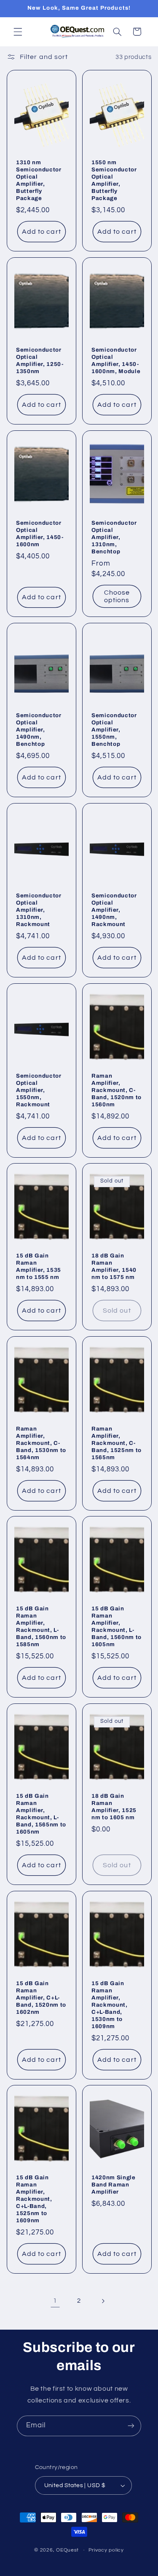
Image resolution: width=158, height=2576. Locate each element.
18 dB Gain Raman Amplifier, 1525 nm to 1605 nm (114, 1807)
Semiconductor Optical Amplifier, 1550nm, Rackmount (39, 1090)
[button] (18, 32)
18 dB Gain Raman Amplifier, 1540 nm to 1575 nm (114, 1266)
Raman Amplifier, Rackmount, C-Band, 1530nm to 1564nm (41, 1443)
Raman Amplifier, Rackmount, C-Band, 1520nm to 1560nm (116, 1090)
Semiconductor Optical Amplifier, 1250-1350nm (40, 360)
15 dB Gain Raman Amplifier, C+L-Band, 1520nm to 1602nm (41, 1997)
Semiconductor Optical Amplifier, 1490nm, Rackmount (114, 910)
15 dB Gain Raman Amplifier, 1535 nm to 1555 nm (39, 1266)
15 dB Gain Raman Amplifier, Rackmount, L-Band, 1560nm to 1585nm (41, 1626)
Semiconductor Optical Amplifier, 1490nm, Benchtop (39, 730)
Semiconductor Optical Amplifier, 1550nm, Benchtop (114, 730)
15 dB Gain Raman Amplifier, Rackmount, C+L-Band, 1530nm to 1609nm (110, 2004)
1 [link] (55, 2301)
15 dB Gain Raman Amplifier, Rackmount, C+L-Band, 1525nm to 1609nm (34, 2199)
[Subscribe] (131, 2426)
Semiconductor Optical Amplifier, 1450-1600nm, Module (116, 360)
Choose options (116, 596)
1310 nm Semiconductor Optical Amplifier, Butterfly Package (39, 180)
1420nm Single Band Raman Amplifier (114, 2185)
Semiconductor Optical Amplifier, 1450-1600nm (40, 534)
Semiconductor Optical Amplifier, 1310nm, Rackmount (39, 910)
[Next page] (103, 2301)
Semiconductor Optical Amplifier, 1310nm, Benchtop (114, 537)
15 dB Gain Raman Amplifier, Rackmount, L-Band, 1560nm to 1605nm (116, 1626)
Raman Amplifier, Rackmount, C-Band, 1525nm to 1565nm (116, 1443)
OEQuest (67, 2550)
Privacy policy (106, 2550)
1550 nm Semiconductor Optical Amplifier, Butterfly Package (114, 180)
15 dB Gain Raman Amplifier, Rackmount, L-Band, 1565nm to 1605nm (41, 1814)
